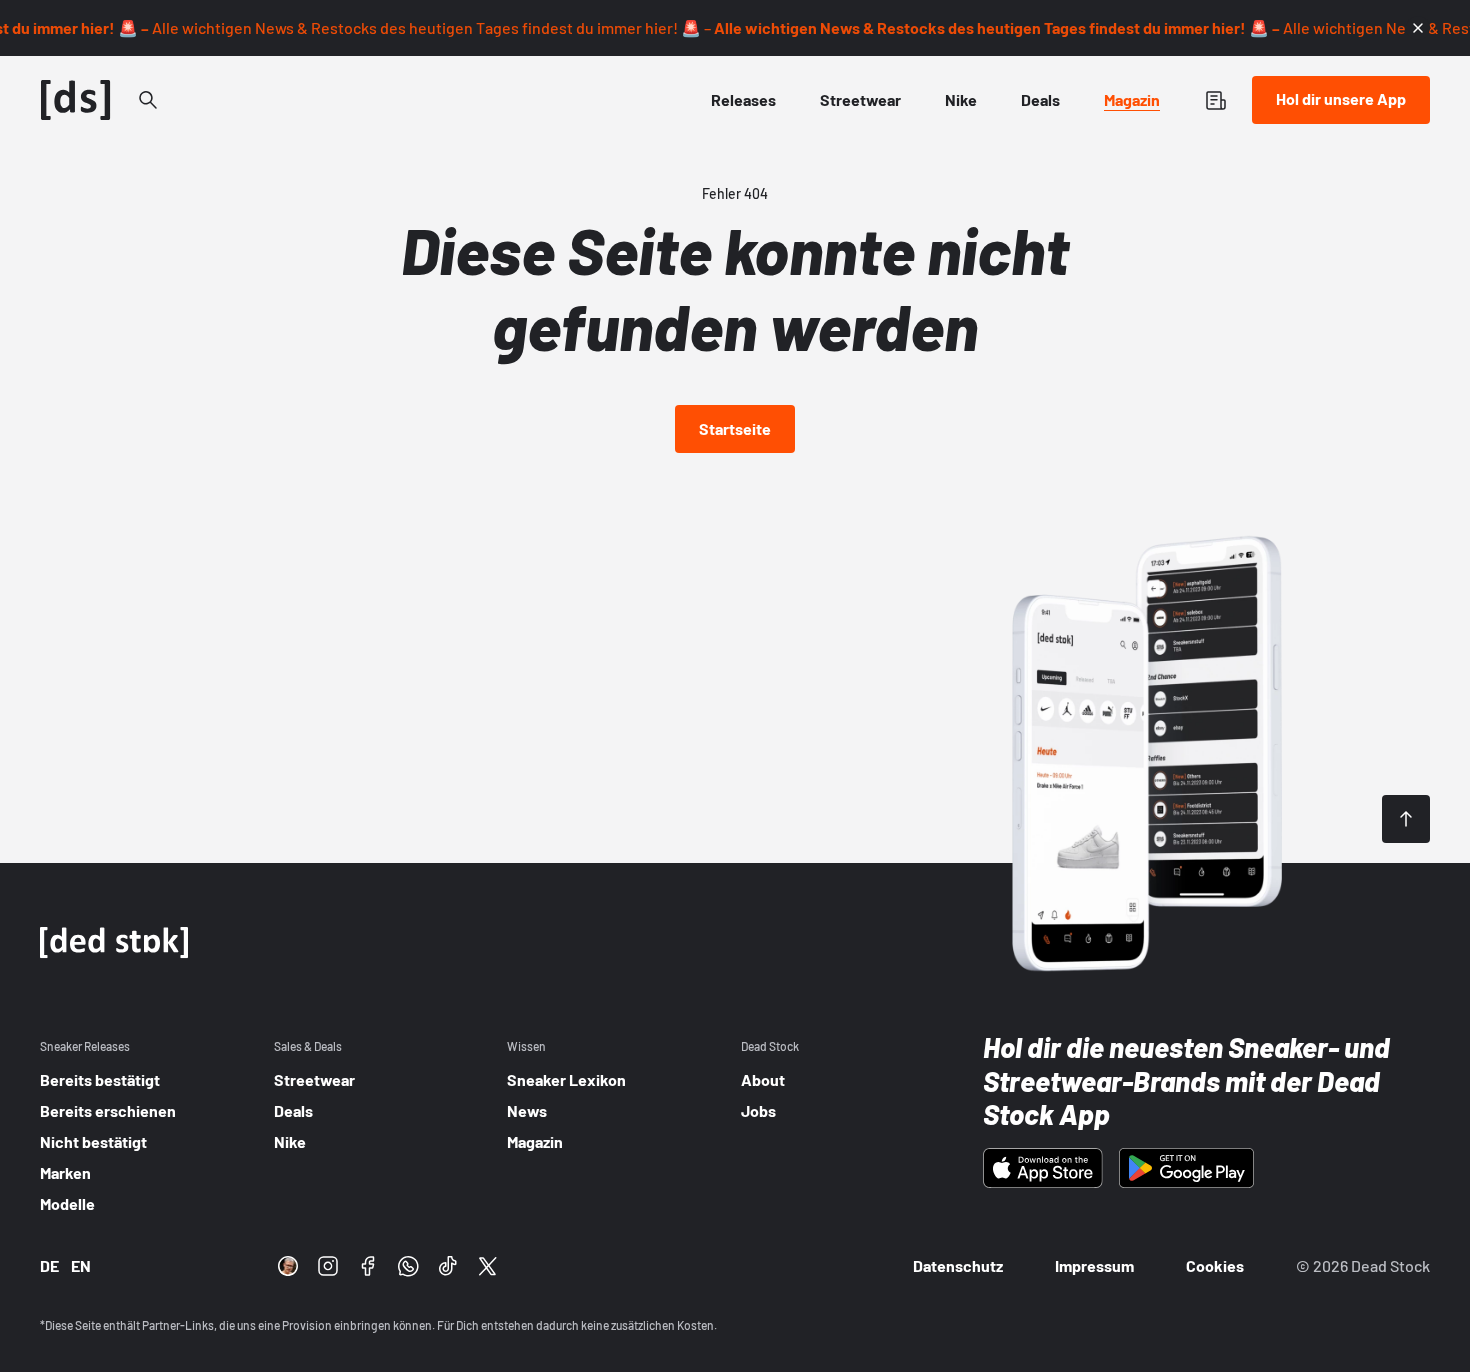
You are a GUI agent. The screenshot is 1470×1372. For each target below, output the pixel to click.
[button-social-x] (488, 1266)
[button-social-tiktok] (448, 1266)
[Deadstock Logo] (76, 100)
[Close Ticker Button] (1418, 28)
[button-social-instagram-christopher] (288, 1266)
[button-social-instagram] (328, 1266)
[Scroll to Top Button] (1406, 819)
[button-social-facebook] (368, 1266)
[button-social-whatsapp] (408, 1266)
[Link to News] (148, 100)
